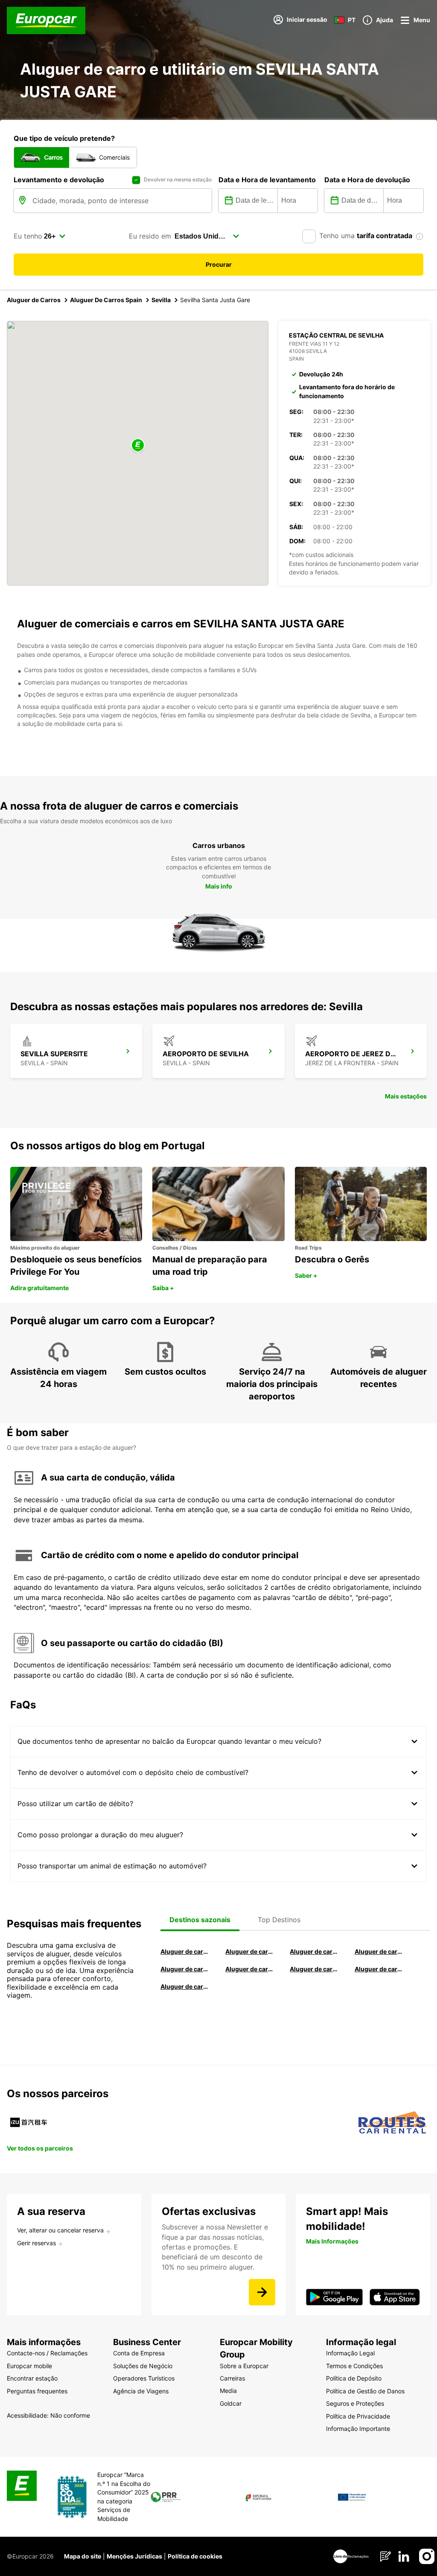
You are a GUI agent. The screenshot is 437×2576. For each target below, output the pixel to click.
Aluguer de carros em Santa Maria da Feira (185, 1969)
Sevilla (161, 300)
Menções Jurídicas (134, 2556)
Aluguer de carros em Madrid (250, 1951)
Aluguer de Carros (34, 300)
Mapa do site (83, 2556)
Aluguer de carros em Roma (185, 1951)
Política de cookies (195, 2556)
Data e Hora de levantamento (267, 180)
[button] (138, 446)
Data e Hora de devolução (367, 180)
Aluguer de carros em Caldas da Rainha (379, 1951)
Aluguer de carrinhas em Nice (314, 1969)
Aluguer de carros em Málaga (314, 1951)
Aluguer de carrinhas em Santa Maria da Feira (379, 1969)
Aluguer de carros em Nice (250, 1969)
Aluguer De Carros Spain (106, 300)
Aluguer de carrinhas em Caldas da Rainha (185, 1986)
